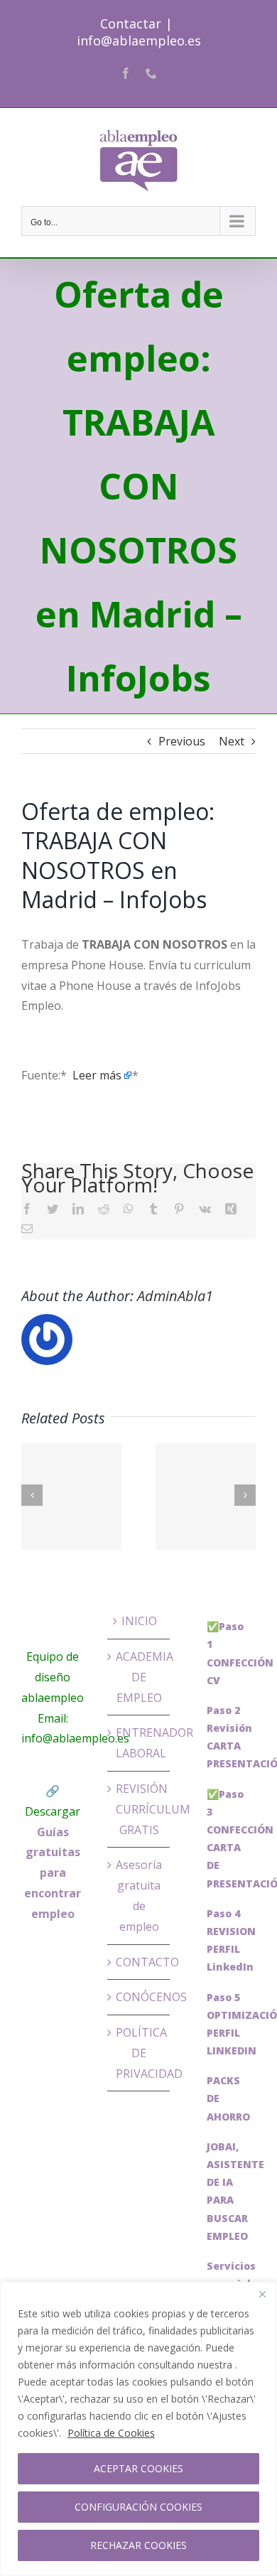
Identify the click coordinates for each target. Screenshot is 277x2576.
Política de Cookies (111, 2433)
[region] (138, 2429)
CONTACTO (140, 1962)
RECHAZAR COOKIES (138, 2545)
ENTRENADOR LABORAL (140, 1743)
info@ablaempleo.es (139, 41)
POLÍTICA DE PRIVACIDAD (140, 2053)
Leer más (97, 1075)
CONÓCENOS (140, 1997)
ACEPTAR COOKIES (138, 2468)
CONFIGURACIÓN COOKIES (138, 2507)
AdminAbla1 (175, 1296)
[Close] (262, 2294)
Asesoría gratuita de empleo (139, 1895)
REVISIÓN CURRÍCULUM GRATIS (140, 1809)
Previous (182, 741)
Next (232, 741)
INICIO (139, 1621)
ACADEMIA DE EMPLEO (140, 1677)
